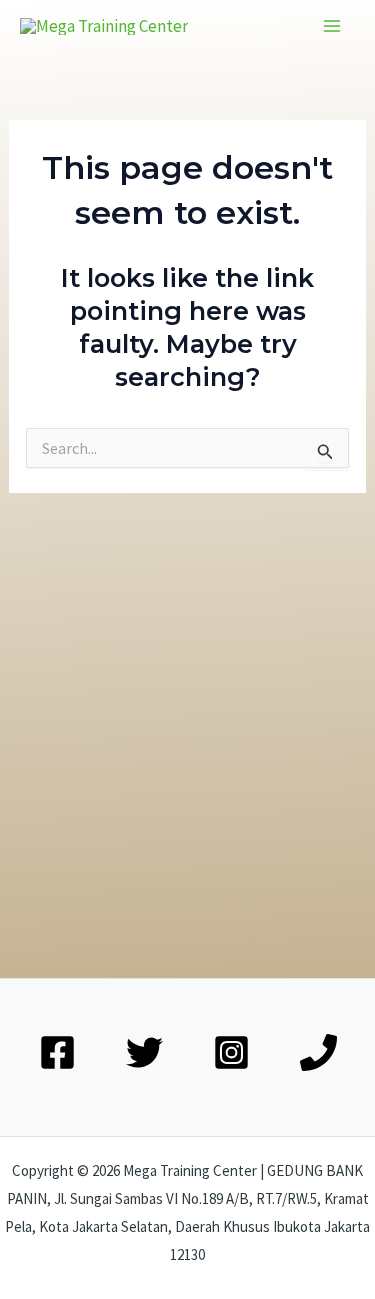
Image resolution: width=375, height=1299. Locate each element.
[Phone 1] (318, 1052)
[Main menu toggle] (333, 26)
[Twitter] (144, 1052)
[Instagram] (231, 1052)
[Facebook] (57, 1052)
